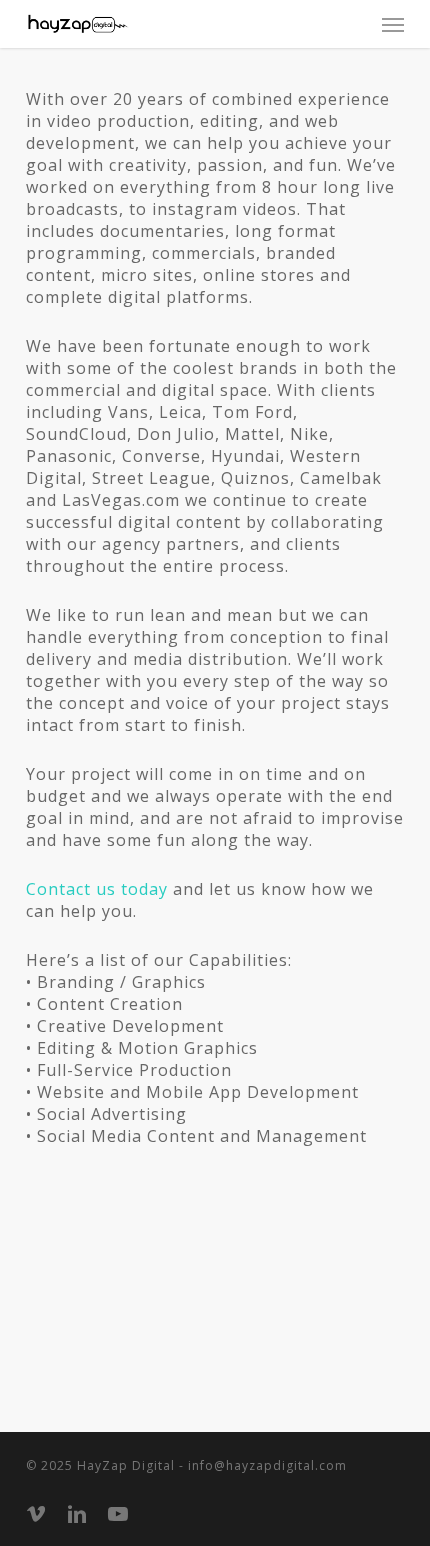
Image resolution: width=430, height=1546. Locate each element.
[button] (393, 24)
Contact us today (97, 889)
